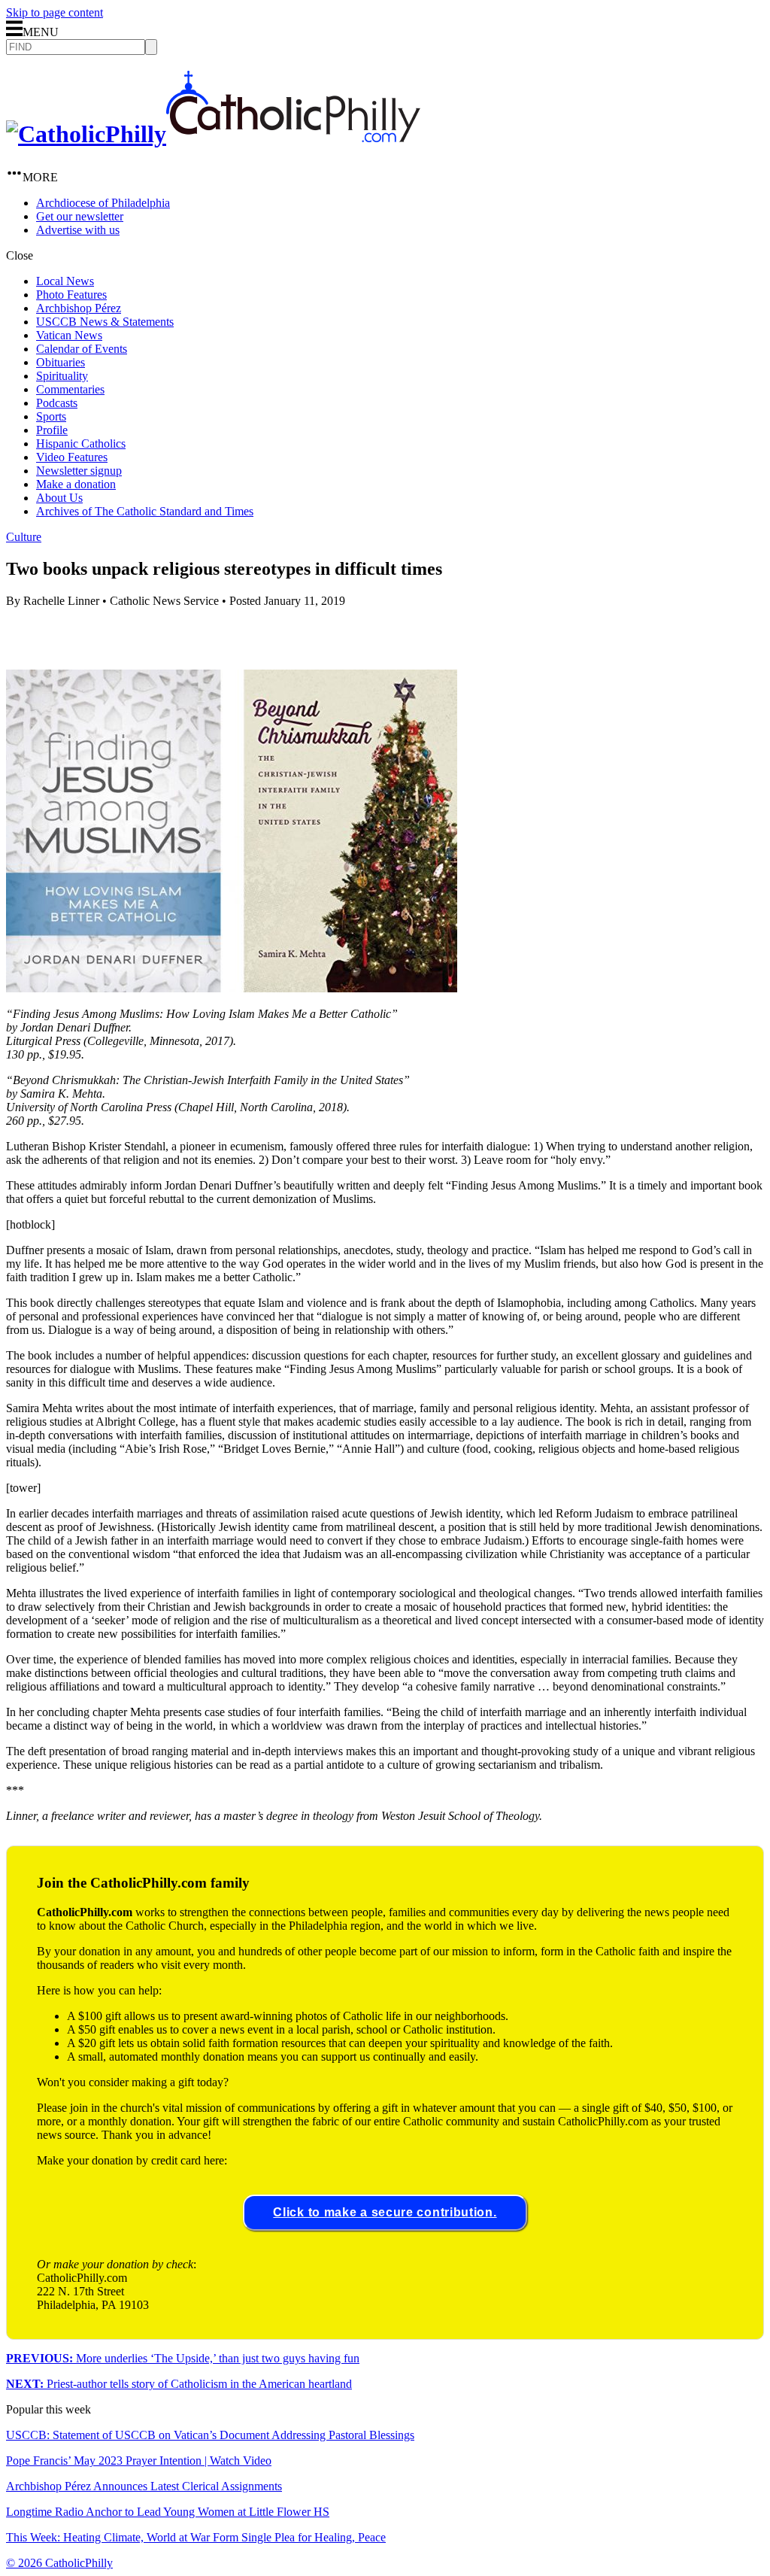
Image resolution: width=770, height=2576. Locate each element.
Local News (65, 281)
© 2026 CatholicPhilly (59, 2563)
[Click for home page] (213, 134)
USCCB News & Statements (105, 322)
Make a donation (76, 484)
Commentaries (70, 389)
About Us (59, 498)
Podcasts (57, 403)
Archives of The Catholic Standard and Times (145, 511)
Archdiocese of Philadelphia (103, 203)
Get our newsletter (80, 216)
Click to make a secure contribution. (385, 2212)
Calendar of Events (82, 349)
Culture (24, 537)
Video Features (72, 457)
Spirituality (62, 376)
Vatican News (69, 335)
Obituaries (61, 362)
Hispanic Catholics (81, 444)
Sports (51, 416)
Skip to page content (55, 12)
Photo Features (71, 295)
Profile (52, 430)
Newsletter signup (79, 471)
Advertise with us (78, 230)
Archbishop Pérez (79, 308)
